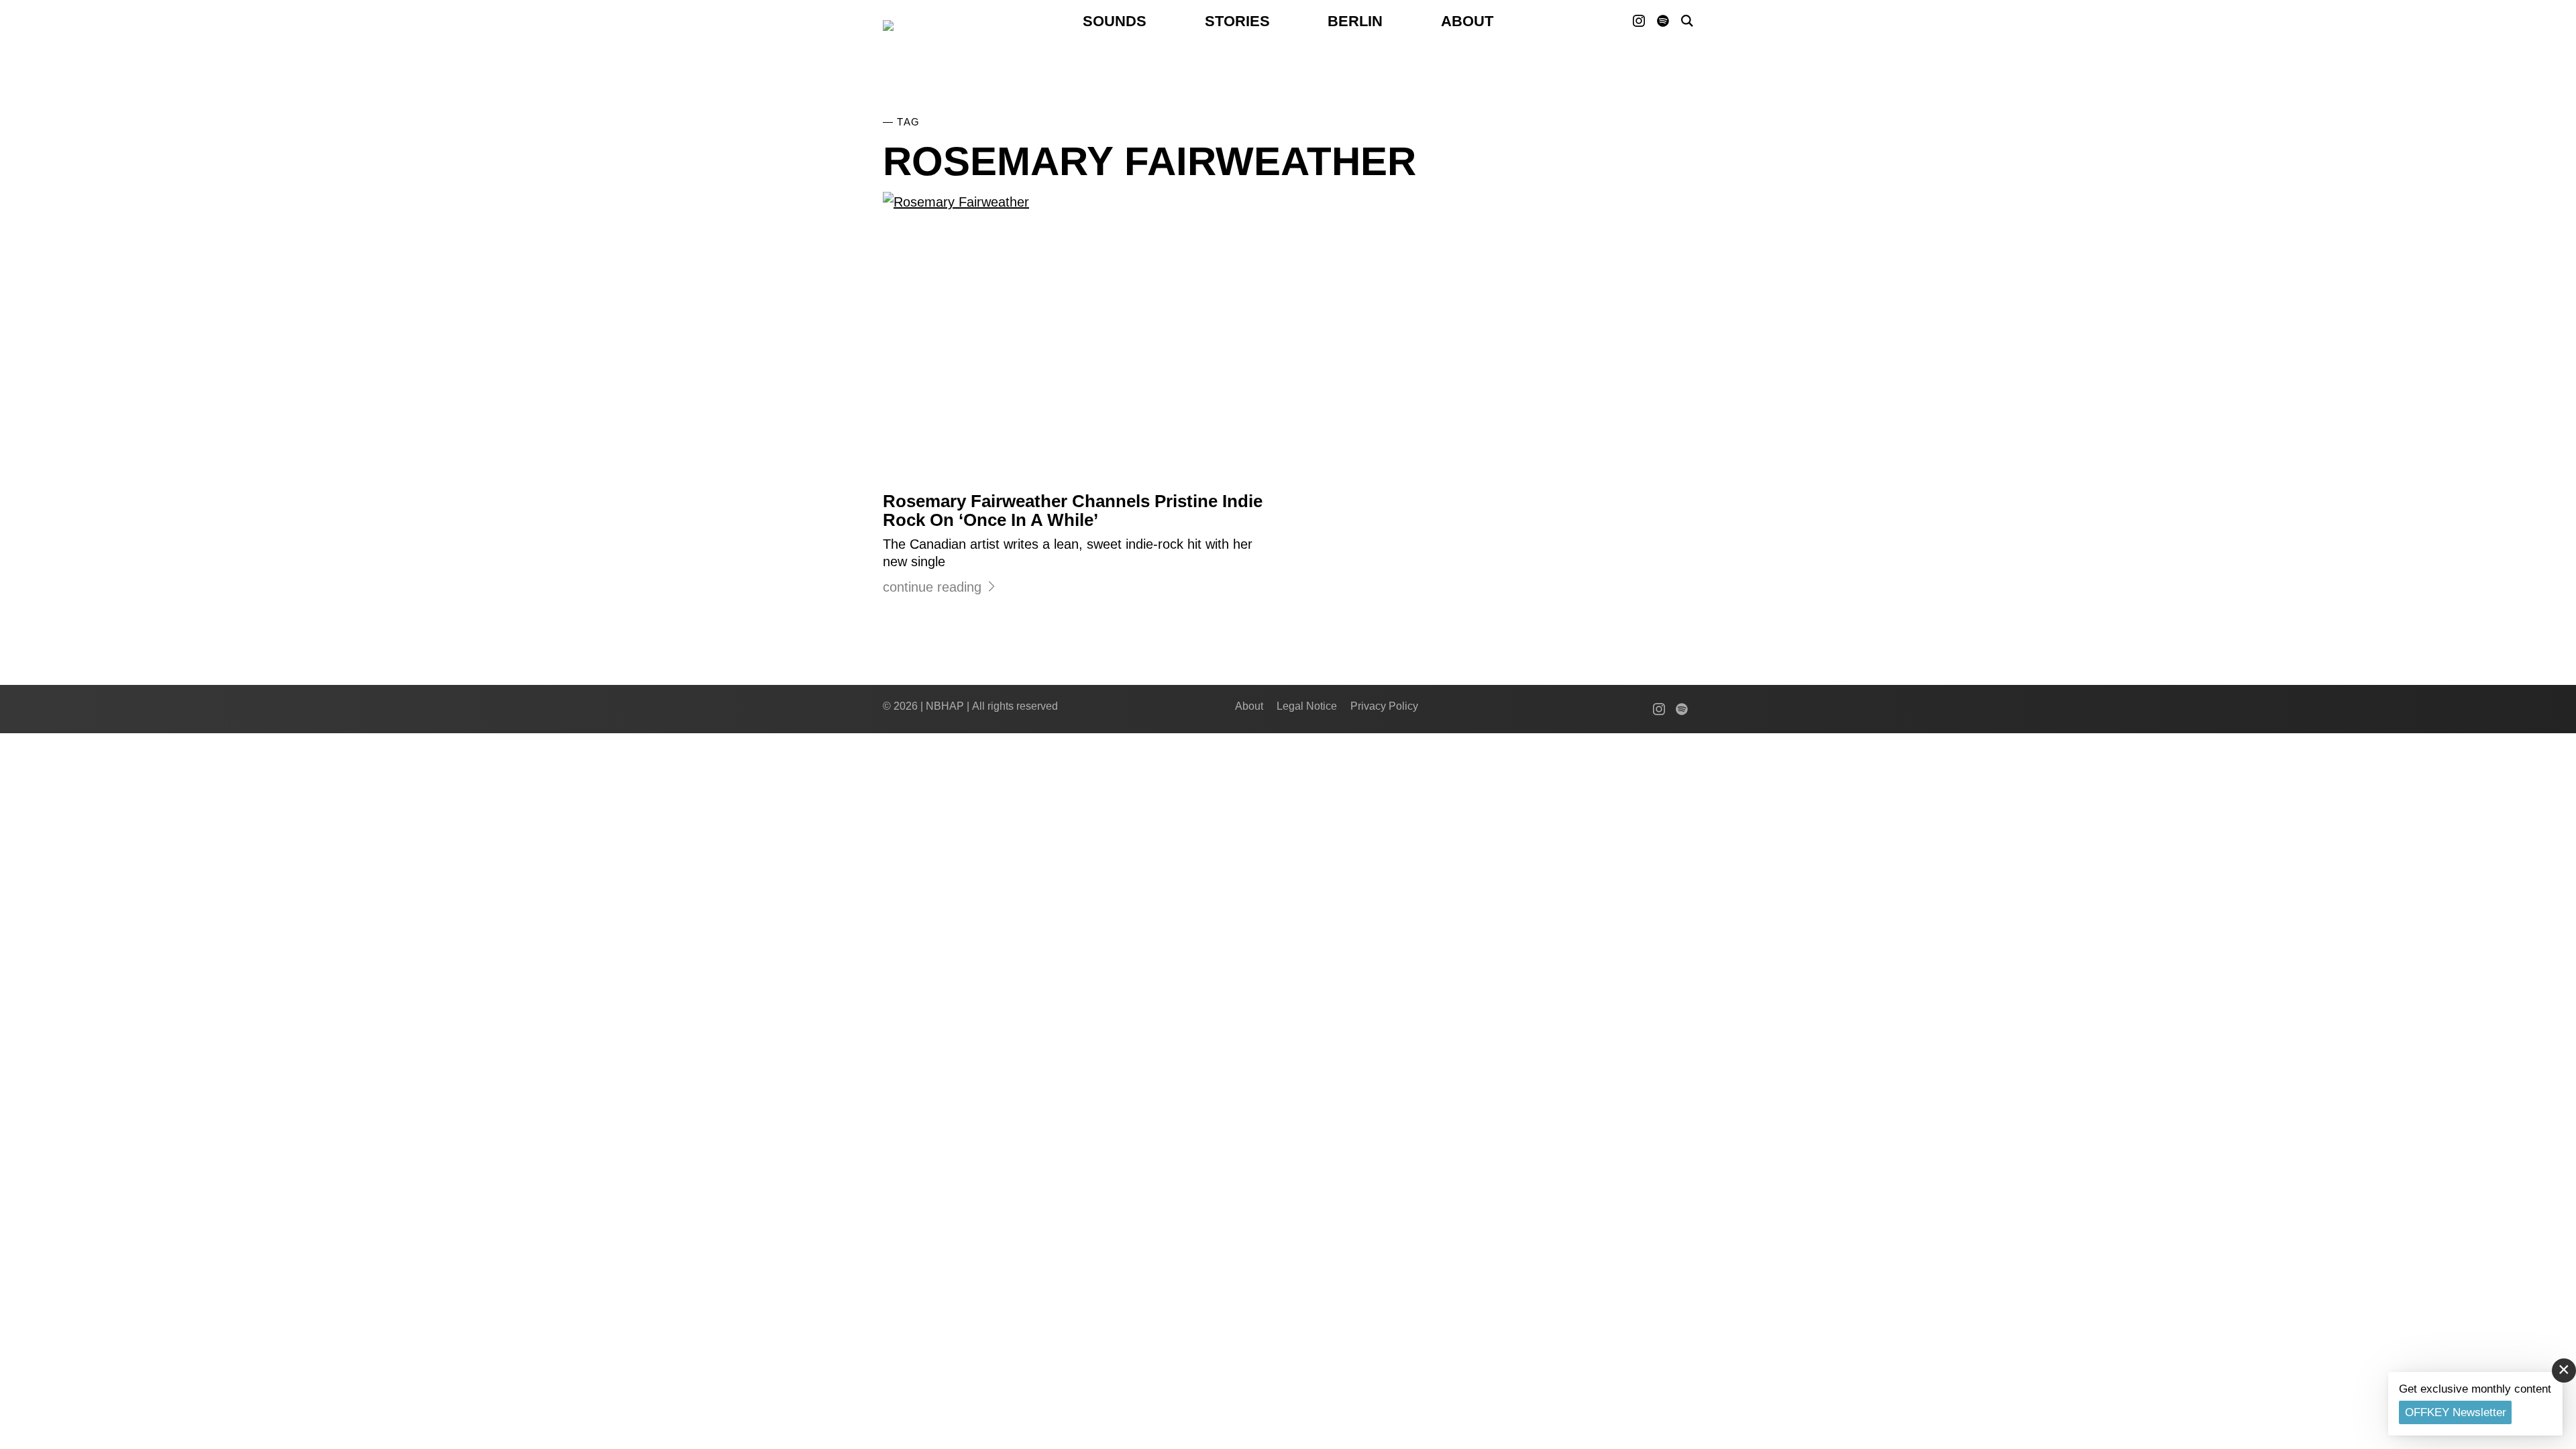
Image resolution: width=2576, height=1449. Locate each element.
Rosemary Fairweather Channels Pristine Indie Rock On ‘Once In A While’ (1073, 511)
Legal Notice (1307, 706)
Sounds (1115, 21)
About (1467, 21)
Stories (1237, 21)
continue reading (932, 587)
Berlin (1355, 21)
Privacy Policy (1384, 706)
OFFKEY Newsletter (2456, 1412)
